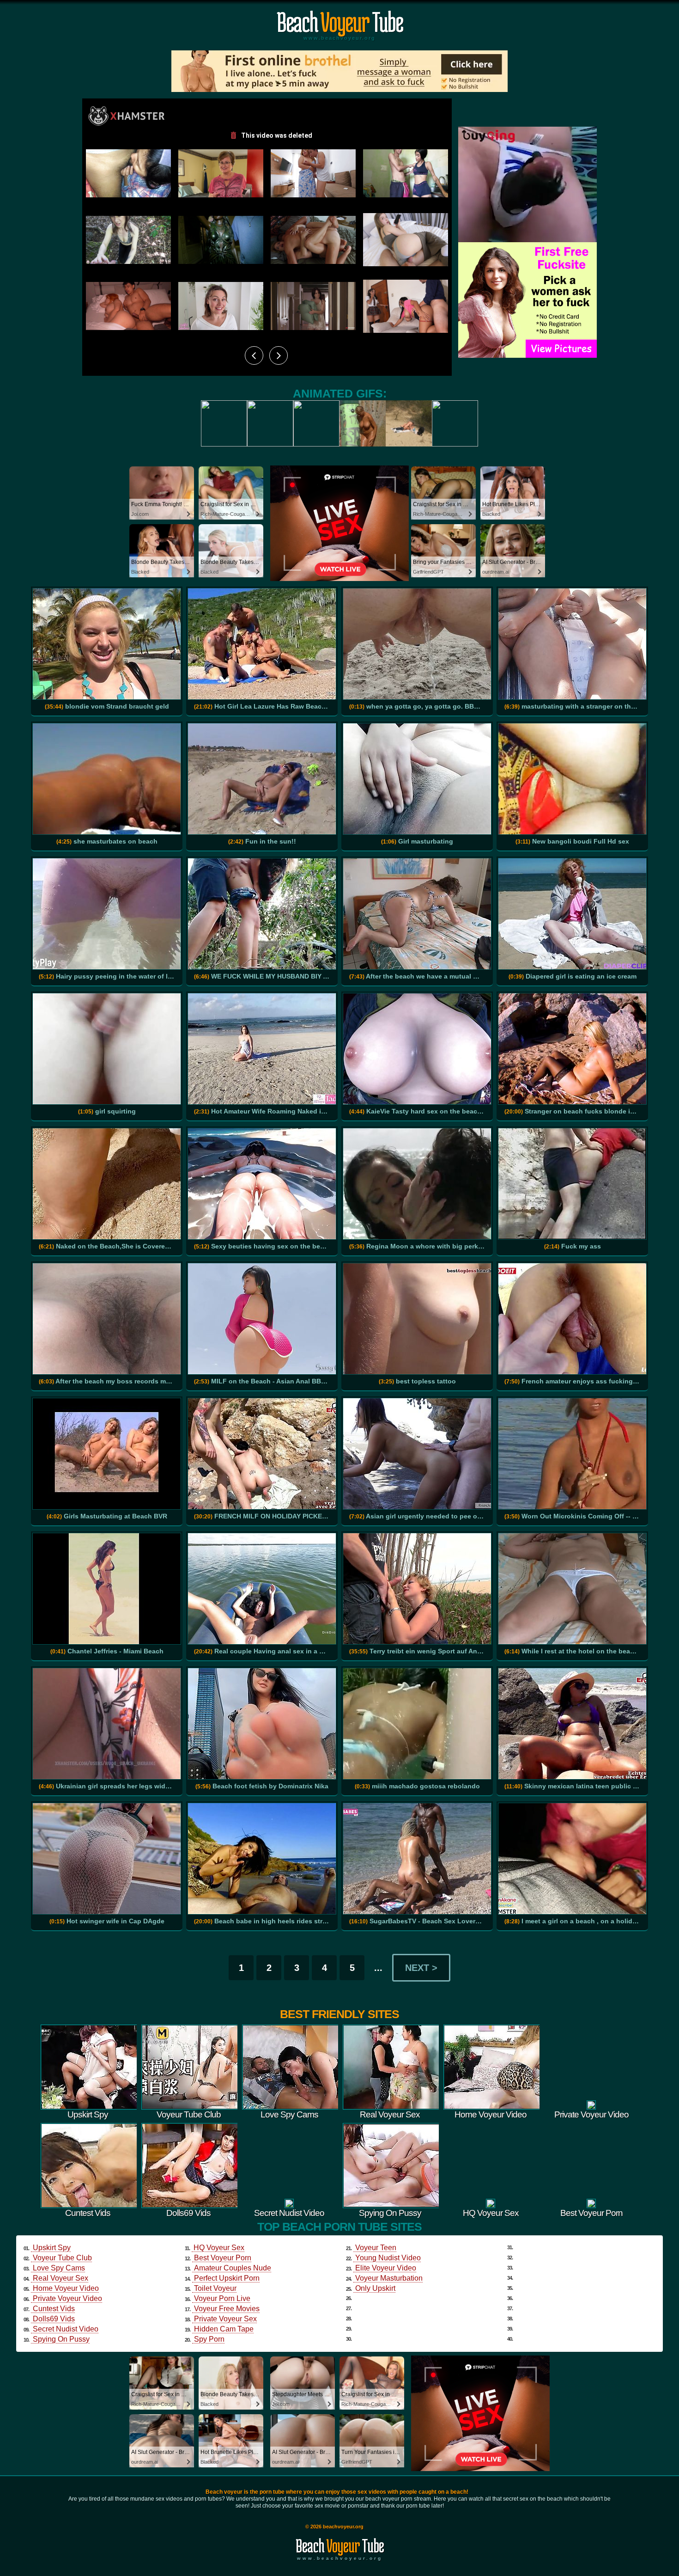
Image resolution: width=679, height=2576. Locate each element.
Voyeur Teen (376, 2248)
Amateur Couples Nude (233, 2268)
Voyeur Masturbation (389, 2278)
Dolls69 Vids (54, 2319)
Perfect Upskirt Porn (227, 2278)
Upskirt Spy (52, 2248)
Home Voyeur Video (66, 2288)
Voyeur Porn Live (222, 2298)
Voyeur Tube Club (62, 2258)
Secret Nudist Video (66, 2329)
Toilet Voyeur (215, 2288)
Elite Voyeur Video (386, 2268)
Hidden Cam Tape (224, 2329)
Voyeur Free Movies (227, 2309)
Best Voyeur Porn (223, 2258)
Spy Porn (209, 2339)
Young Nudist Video (388, 2258)
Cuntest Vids (54, 2309)
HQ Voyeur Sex (219, 2248)
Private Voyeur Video (67, 2298)
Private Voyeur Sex (225, 2319)
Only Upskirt (375, 2288)
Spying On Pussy (61, 2339)
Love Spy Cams (59, 2268)
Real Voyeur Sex (61, 2278)
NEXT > (421, 1968)
